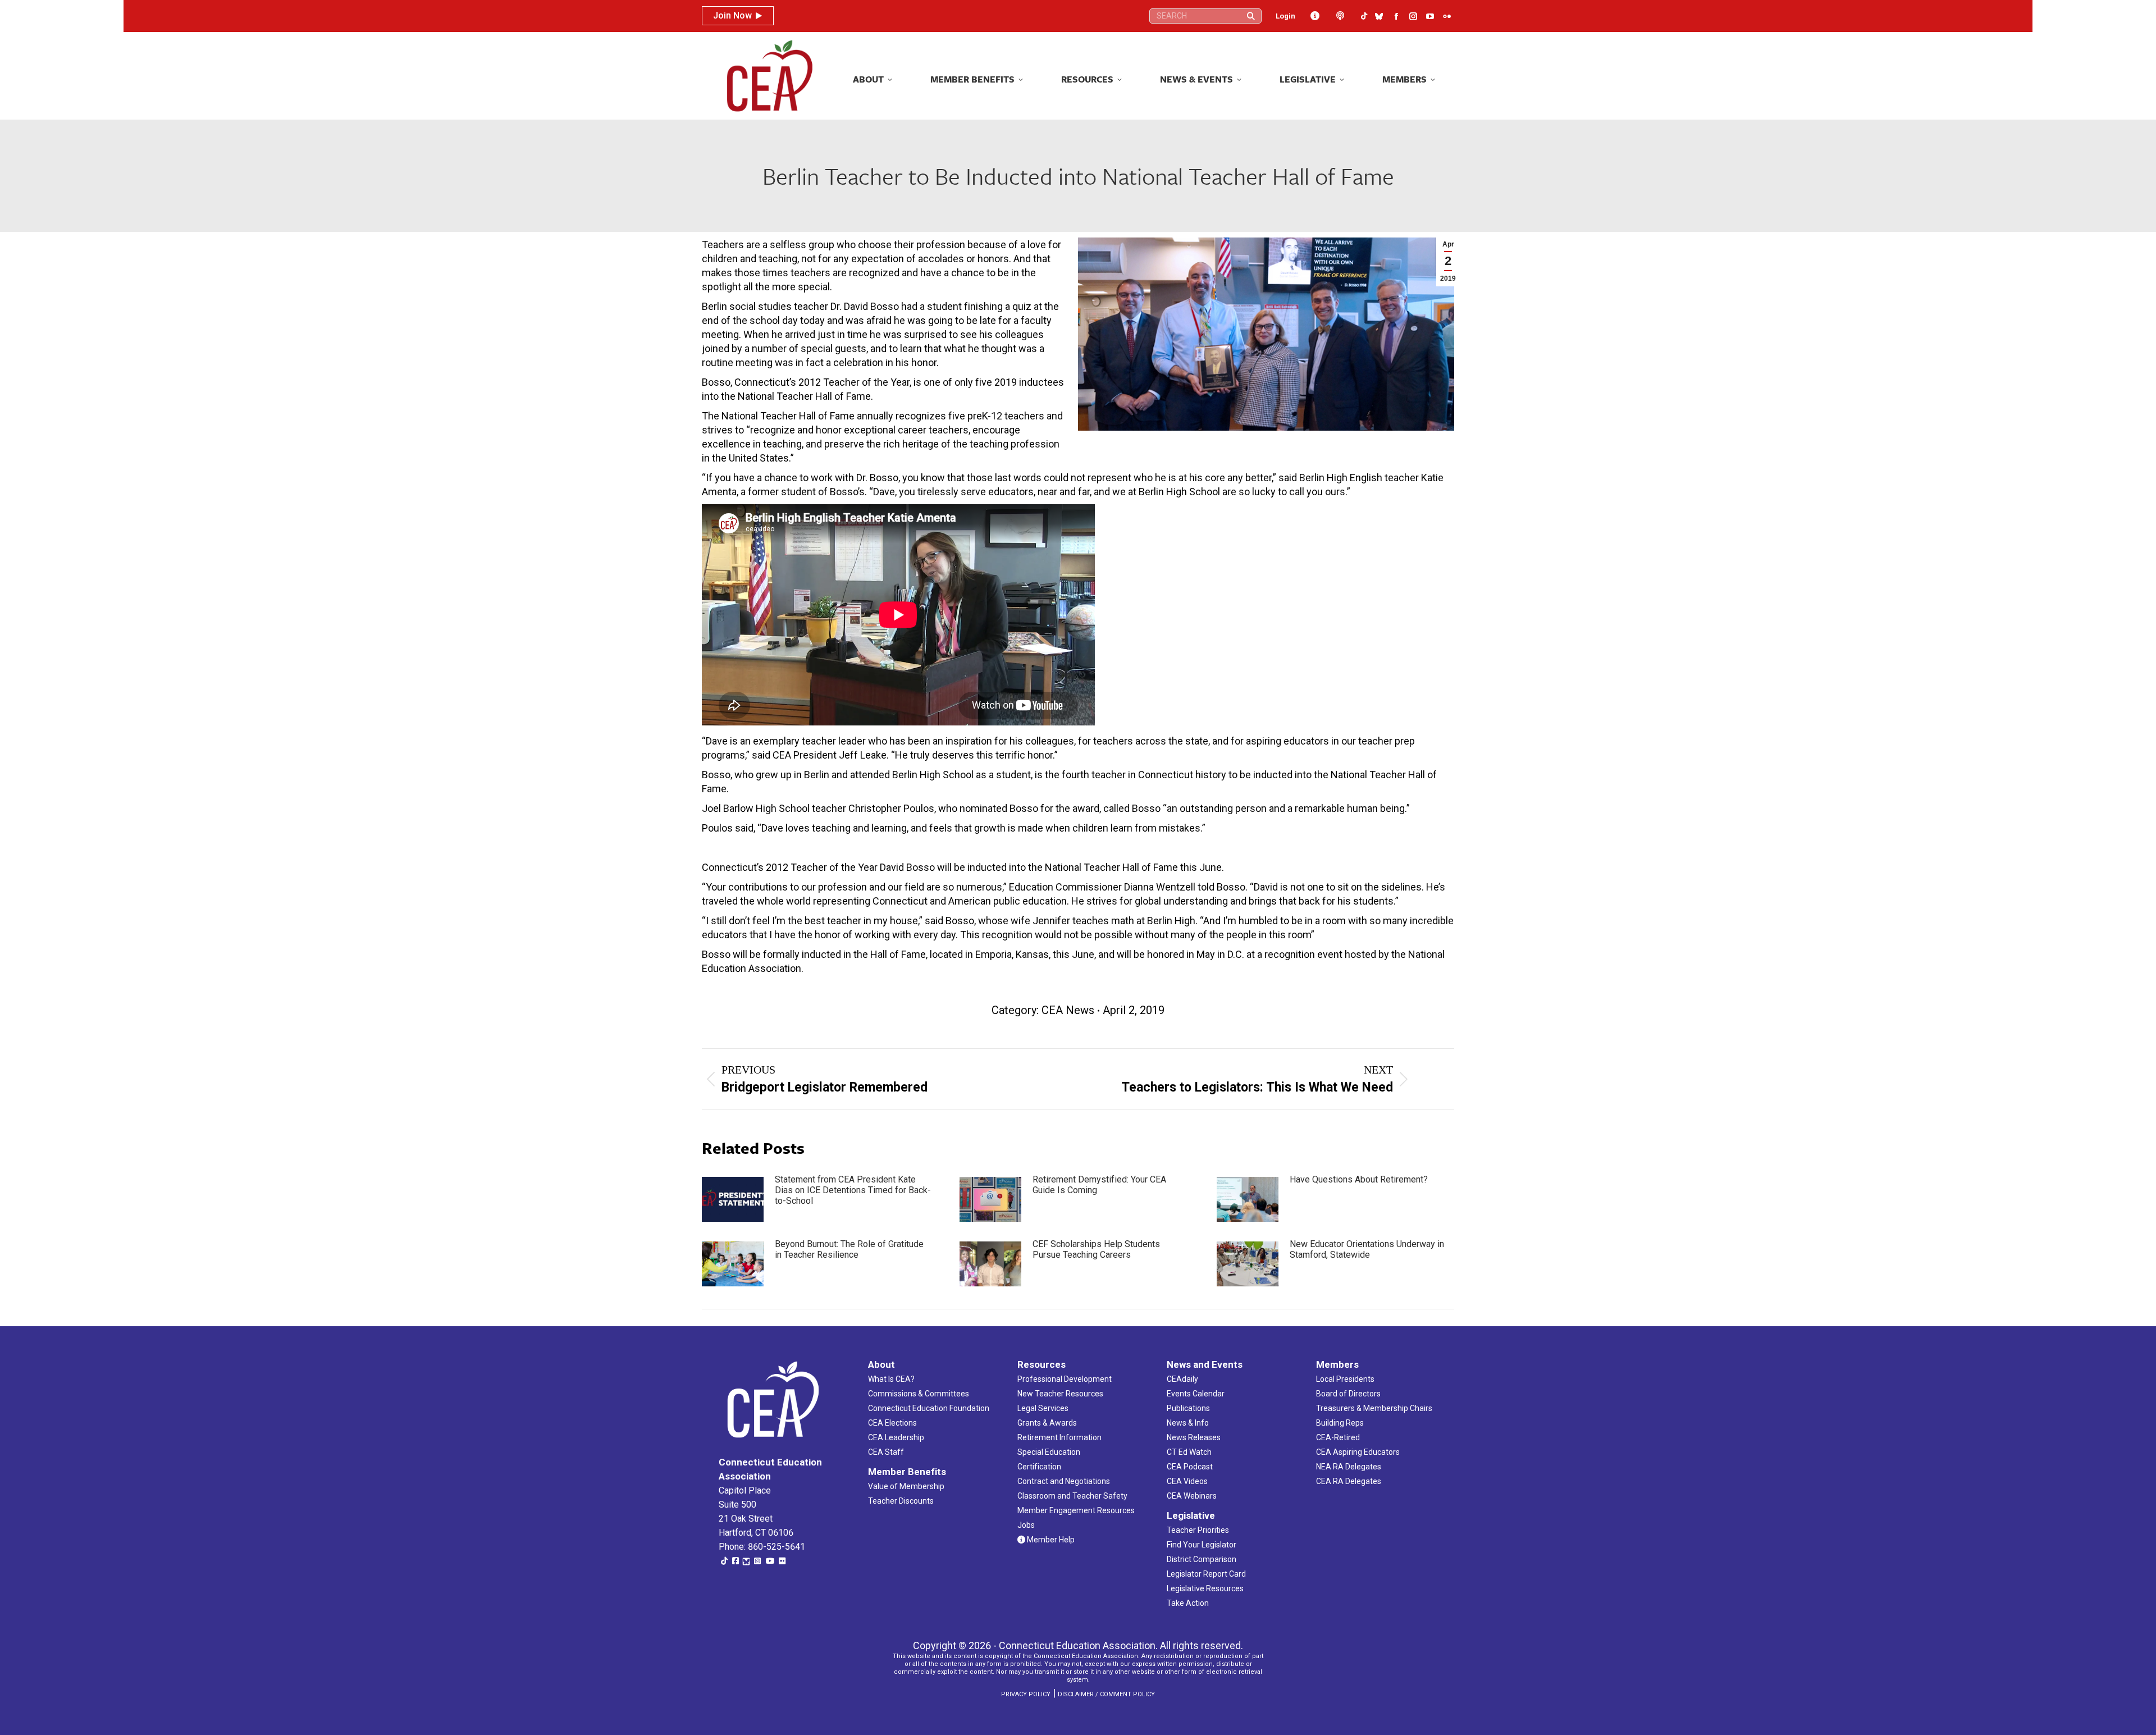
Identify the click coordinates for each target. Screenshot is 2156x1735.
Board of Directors (1348, 1394)
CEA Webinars (1192, 1496)
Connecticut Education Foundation (929, 1408)
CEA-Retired (1338, 1437)
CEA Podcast (1190, 1467)
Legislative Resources (1205, 1588)
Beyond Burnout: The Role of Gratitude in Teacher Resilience (849, 1249)
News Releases (1194, 1437)
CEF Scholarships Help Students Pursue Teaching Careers (1096, 1249)
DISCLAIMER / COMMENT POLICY (1106, 1694)
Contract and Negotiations (1064, 1481)
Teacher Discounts (901, 1501)
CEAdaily (1182, 1379)
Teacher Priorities (1198, 1530)
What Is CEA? (891, 1379)
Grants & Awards (1047, 1423)
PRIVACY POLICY (1026, 1694)
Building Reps (1340, 1423)
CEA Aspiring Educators (1358, 1452)
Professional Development (1065, 1379)
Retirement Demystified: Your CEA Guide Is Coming (1099, 1185)
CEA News (1068, 1010)
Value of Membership (906, 1486)
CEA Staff (886, 1452)
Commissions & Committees (919, 1394)
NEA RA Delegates (1349, 1467)
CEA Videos (1187, 1481)
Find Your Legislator (1202, 1545)
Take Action (1188, 1603)
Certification (1039, 1467)
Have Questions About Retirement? (1359, 1179)
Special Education (1049, 1452)
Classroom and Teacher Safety (1072, 1496)
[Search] (1251, 16)
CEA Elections (892, 1423)
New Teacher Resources (1060, 1394)
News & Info (1188, 1423)
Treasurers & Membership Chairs (1374, 1408)
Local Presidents (1345, 1379)
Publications (1188, 1408)
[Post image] (733, 1199)
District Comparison (1202, 1559)
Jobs (1026, 1525)
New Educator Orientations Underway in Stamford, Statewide (1367, 1249)
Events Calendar (1196, 1394)
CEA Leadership (896, 1437)
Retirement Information (1059, 1437)
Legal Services (1043, 1408)
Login (1285, 16)
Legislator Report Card (1206, 1574)
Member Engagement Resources (1076, 1510)
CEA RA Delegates (1349, 1481)
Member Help (1050, 1540)
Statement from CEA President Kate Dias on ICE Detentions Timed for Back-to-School (853, 1190)
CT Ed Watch (1189, 1452)
